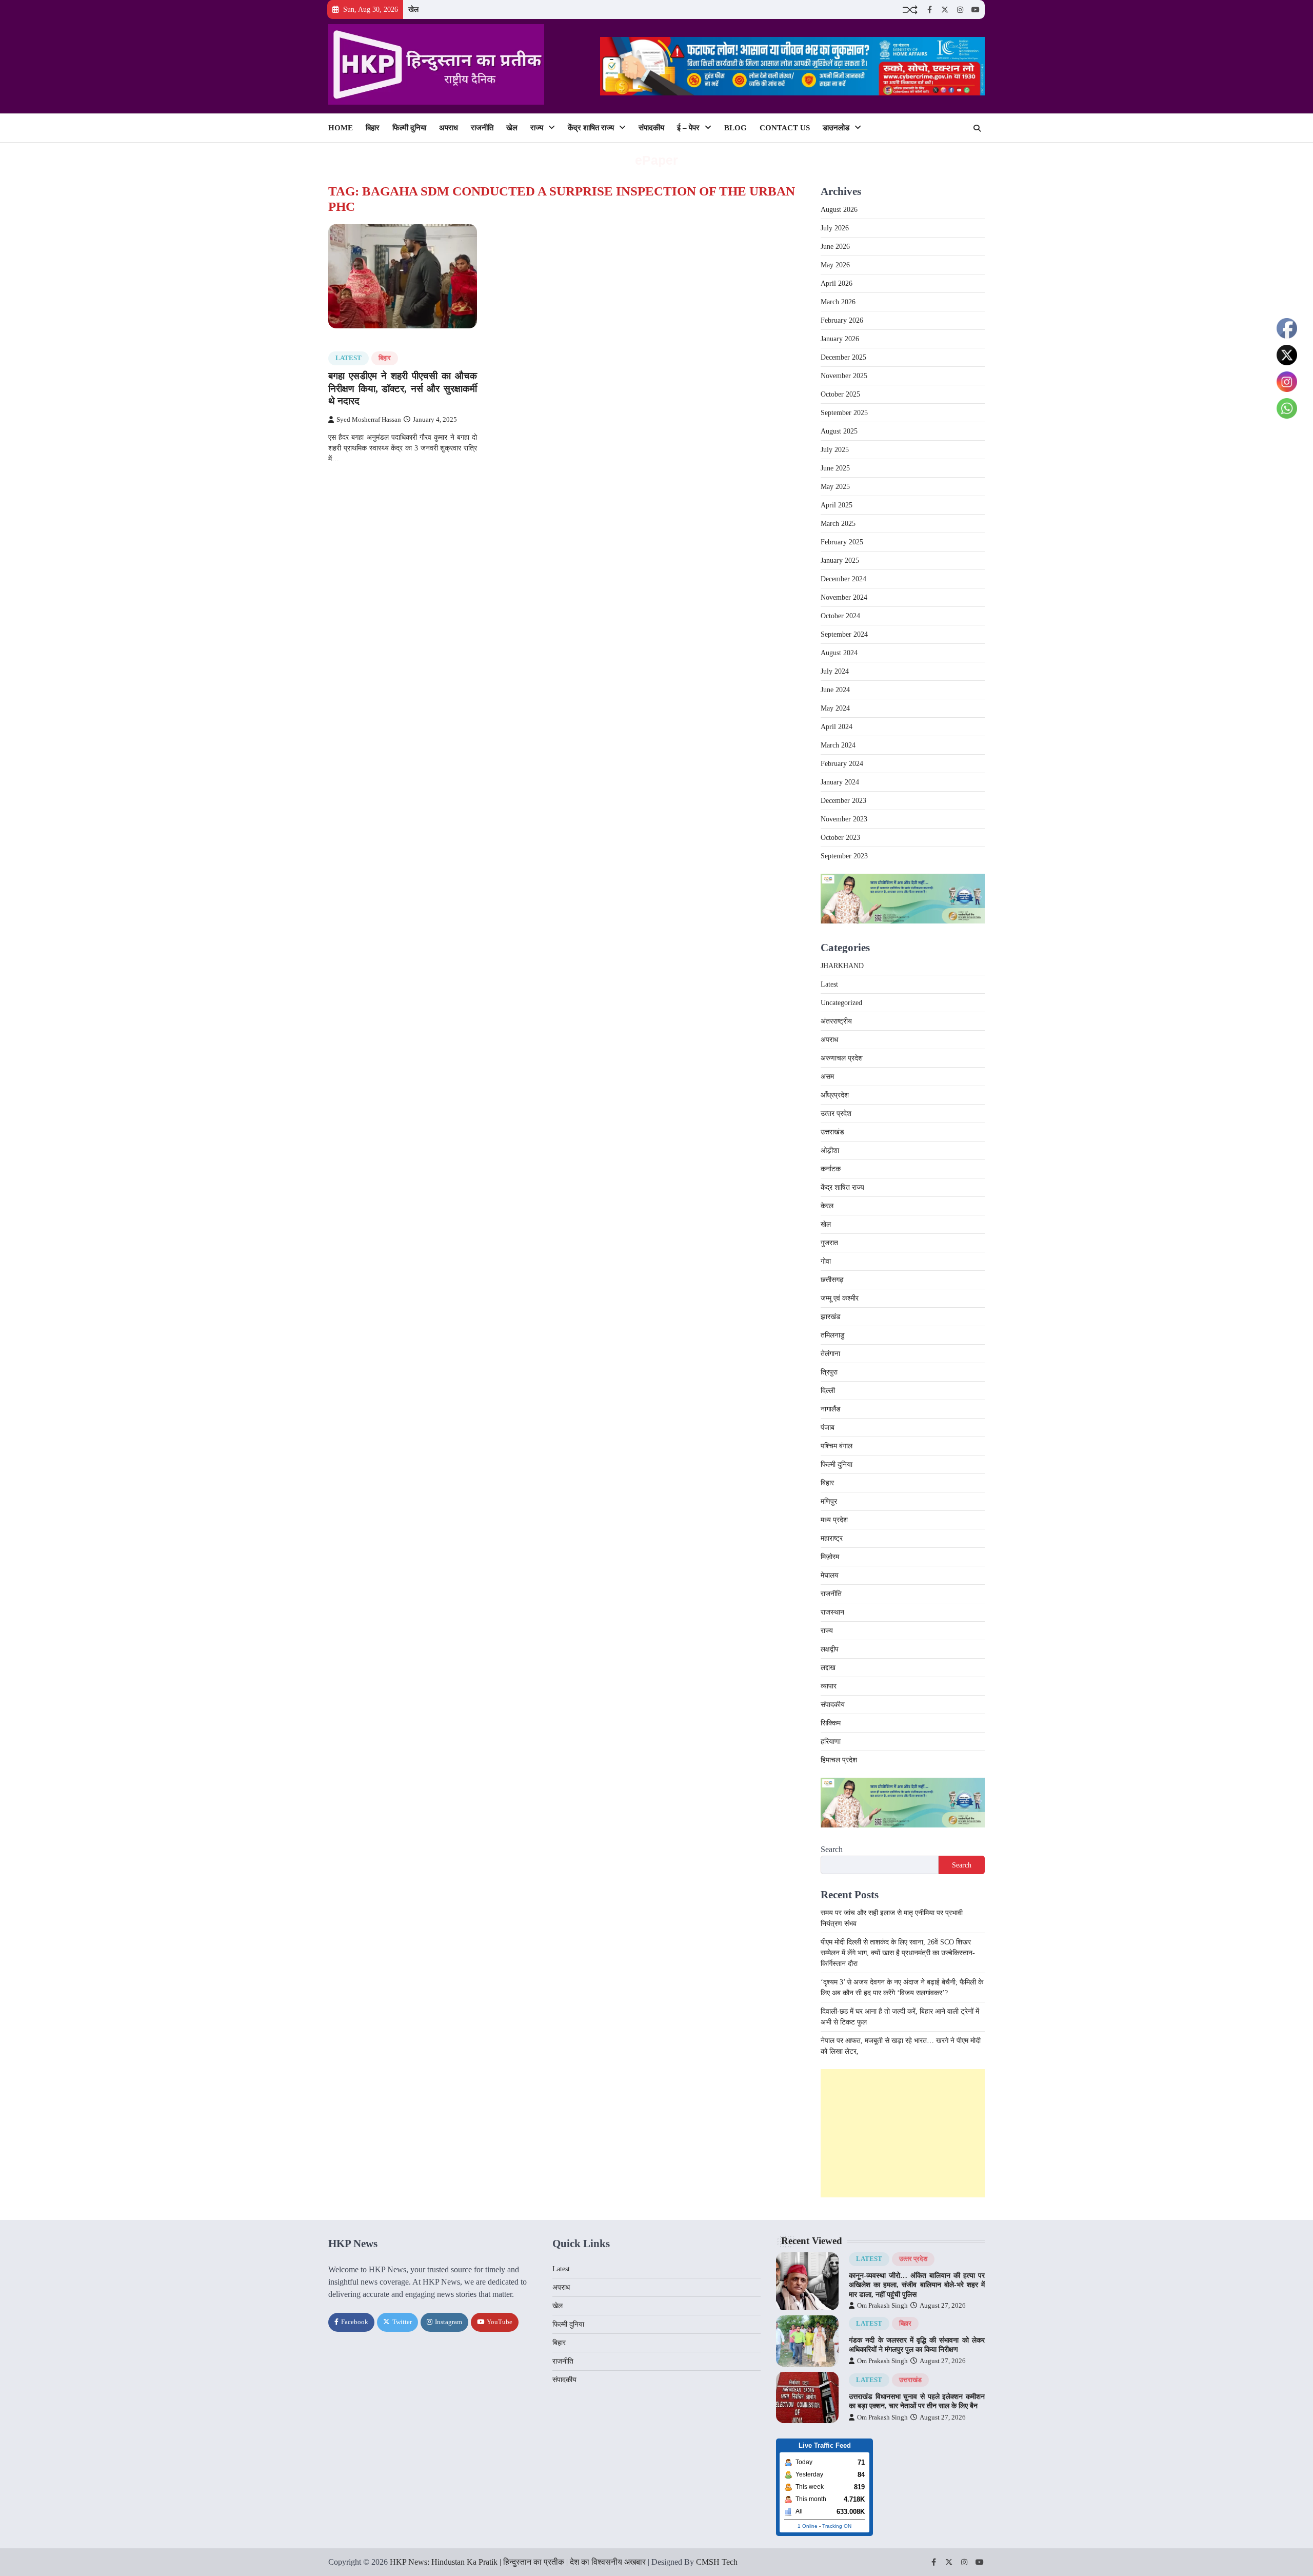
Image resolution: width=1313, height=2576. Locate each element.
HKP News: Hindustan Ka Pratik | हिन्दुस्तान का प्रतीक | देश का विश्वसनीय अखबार (518, 2562)
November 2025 (844, 376)
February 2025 (842, 542)
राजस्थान (832, 1612)
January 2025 (840, 561)
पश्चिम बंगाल (837, 1446)
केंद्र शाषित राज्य (591, 128)
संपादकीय (651, 128)
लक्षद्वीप (830, 1649)
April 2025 (837, 505)
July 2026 (835, 228)
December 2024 (843, 579)
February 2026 (842, 320)
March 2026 (838, 302)
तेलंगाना (830, 1354)
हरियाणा (831, 1742)
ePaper (656, 160)
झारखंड (831, 1317)
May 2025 (835, 487)
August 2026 (839, 210)
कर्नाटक (831, 1169)
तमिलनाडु (833, 1335)
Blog (735, 128)
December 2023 (843, 801)
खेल (413, 9)
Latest (349, 358)
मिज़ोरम (830, 1557)
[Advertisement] (903, 2133)
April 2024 (837, 727)
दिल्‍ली (828, 1391)
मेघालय (830, 1575)
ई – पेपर (688, 128)
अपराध (449, 128)
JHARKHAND (842, 966)
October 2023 (840, 838)
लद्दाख (828, 1668)
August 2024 (839, 653)
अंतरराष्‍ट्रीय (836, 1021)
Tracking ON (837, 2526)
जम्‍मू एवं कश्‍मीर (840, 1298)
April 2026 (837, 283)
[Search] (977, 128)
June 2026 (835, 247)
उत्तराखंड (832, 1132)
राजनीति (482, 128)
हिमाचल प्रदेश (839, 1760)
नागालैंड (831, 1409)
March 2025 (838, 524)
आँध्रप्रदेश (835, 1095)
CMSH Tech (717, 2562)
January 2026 (840, 339)
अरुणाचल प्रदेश (842, 1058)
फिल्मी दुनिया (409, 128)
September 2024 (844, 634)
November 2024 (844, 597)
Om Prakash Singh (882, 2306)
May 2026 (835, 265)
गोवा (826, 1261)
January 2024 (840, 782)
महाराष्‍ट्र (832, 1538)
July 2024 (835, 671)
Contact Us (785, 128)
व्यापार (829, 1686)
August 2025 (839, 431)
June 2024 (835, 690)
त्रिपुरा (829, 1372)
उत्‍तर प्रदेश (836, 1114)
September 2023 (844, 856)
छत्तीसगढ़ (832, 1280)
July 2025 (835, 450)
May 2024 (835, 708)
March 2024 (838, 745)
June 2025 (835, 468)
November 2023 (844, 819)
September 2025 (844, 413)
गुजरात (829, 1243)
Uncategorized (841, 1003)
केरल (827, 1206)
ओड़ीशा (830, 1151)
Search (832, 1849)
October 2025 (840, 394)
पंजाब (828, 1428)
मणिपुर (829, 1501)
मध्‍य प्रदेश (834, 1520)
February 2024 (842, 764)
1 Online (808, 2526)
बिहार (373, 128)
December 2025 (843, 357)
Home (341, 128)
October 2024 (840, 616)
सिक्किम (831, 1723)
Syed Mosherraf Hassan (369, 420)
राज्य (537, 128)
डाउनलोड (836, 128)
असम (827, 1077)
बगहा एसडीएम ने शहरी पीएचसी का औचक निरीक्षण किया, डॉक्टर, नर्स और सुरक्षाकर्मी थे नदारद (403, 389)
